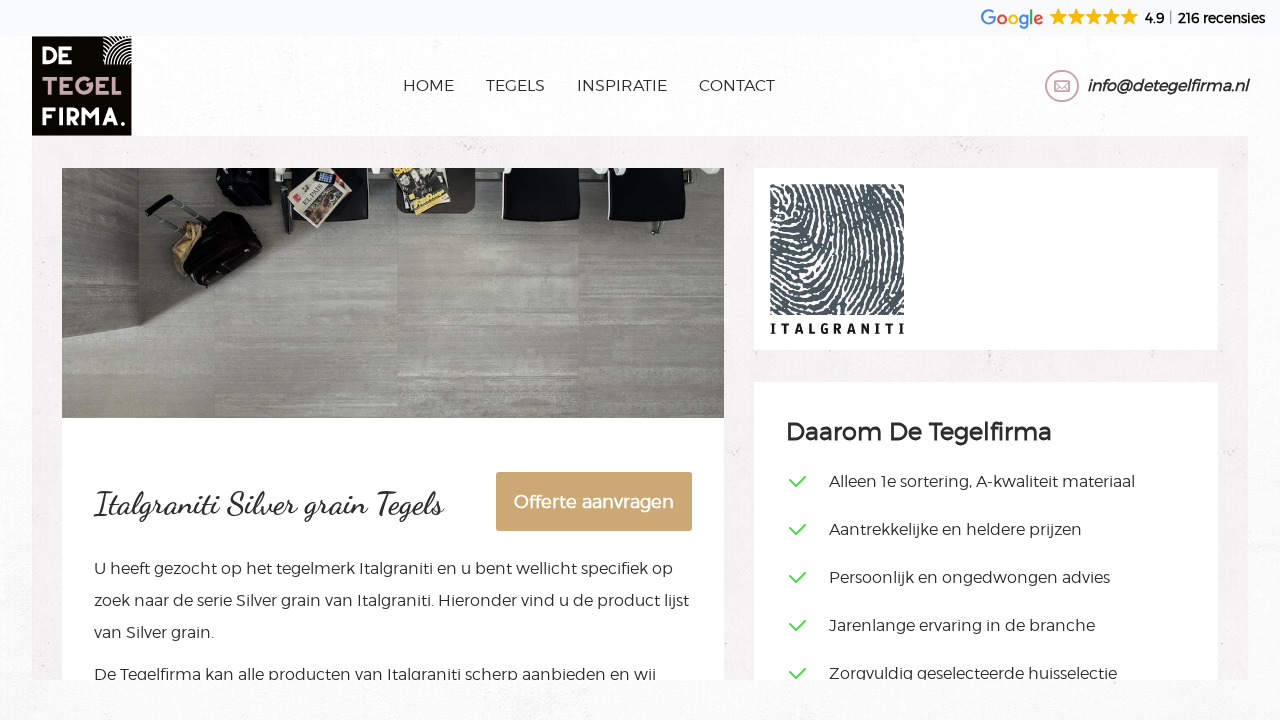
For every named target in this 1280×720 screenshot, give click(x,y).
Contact (737, 85)
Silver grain (278, 600)
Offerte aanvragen (594, 501)
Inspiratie (622, 85)
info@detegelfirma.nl (1167, 85)
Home (428, 85)
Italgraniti (396, 568)
